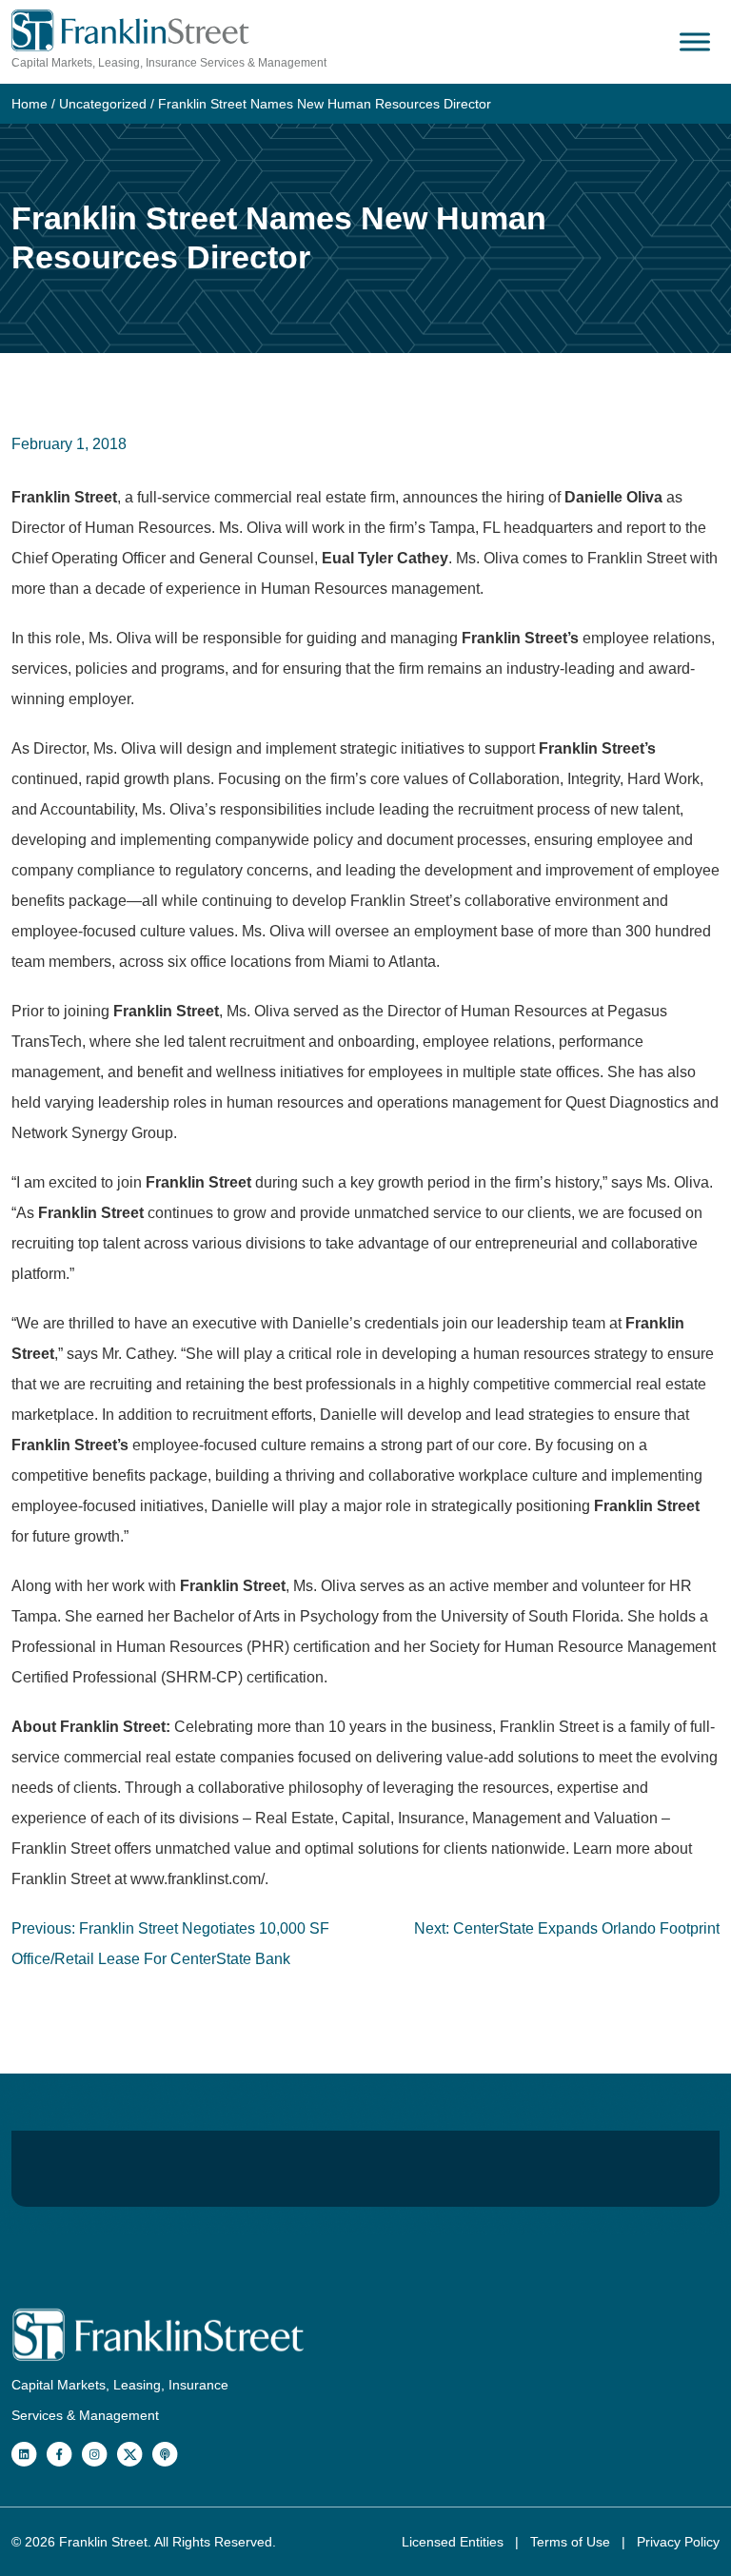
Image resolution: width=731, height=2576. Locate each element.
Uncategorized (103, 104)
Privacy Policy (678, 2542)
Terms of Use (572, 2542)
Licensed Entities (454, 2542)
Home (30, 104)
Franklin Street (103, 2542)
